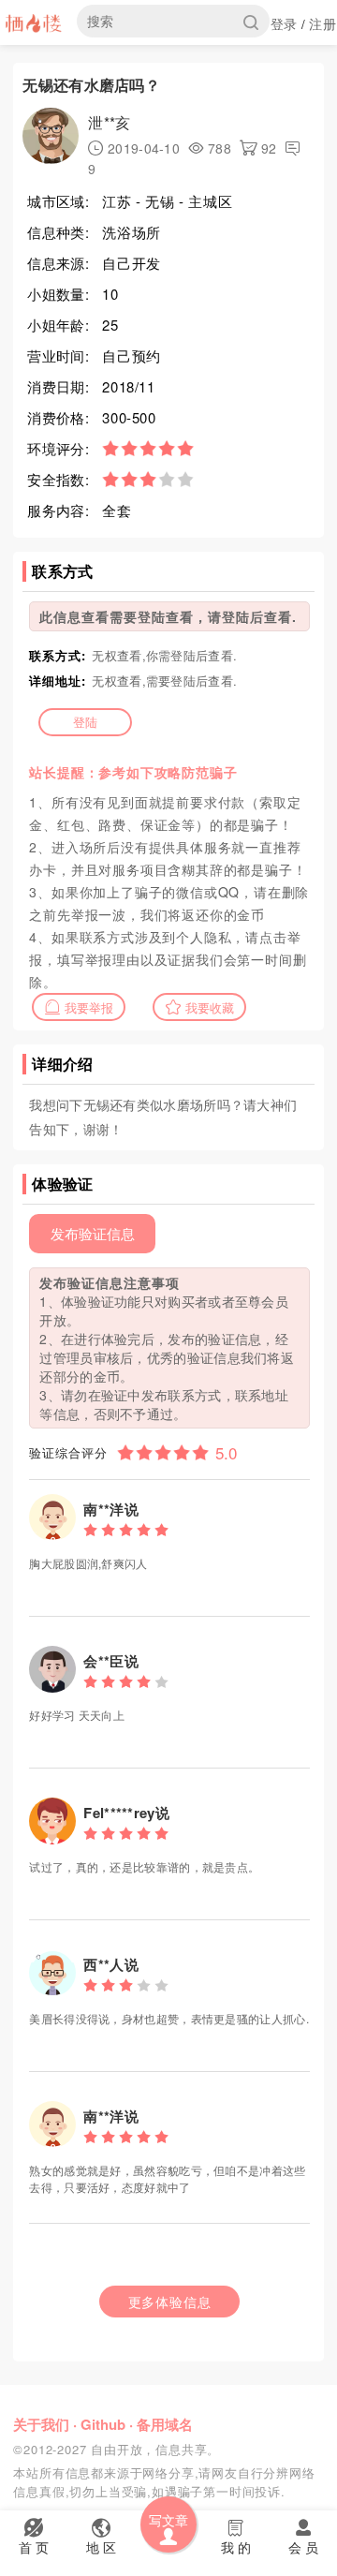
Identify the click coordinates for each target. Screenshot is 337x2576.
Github (103, 2424)
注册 (322, 23)
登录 (284, 23)
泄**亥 (109, 122)
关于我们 (41, 2424)
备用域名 (165, 2424)
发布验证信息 (93, 1233)
